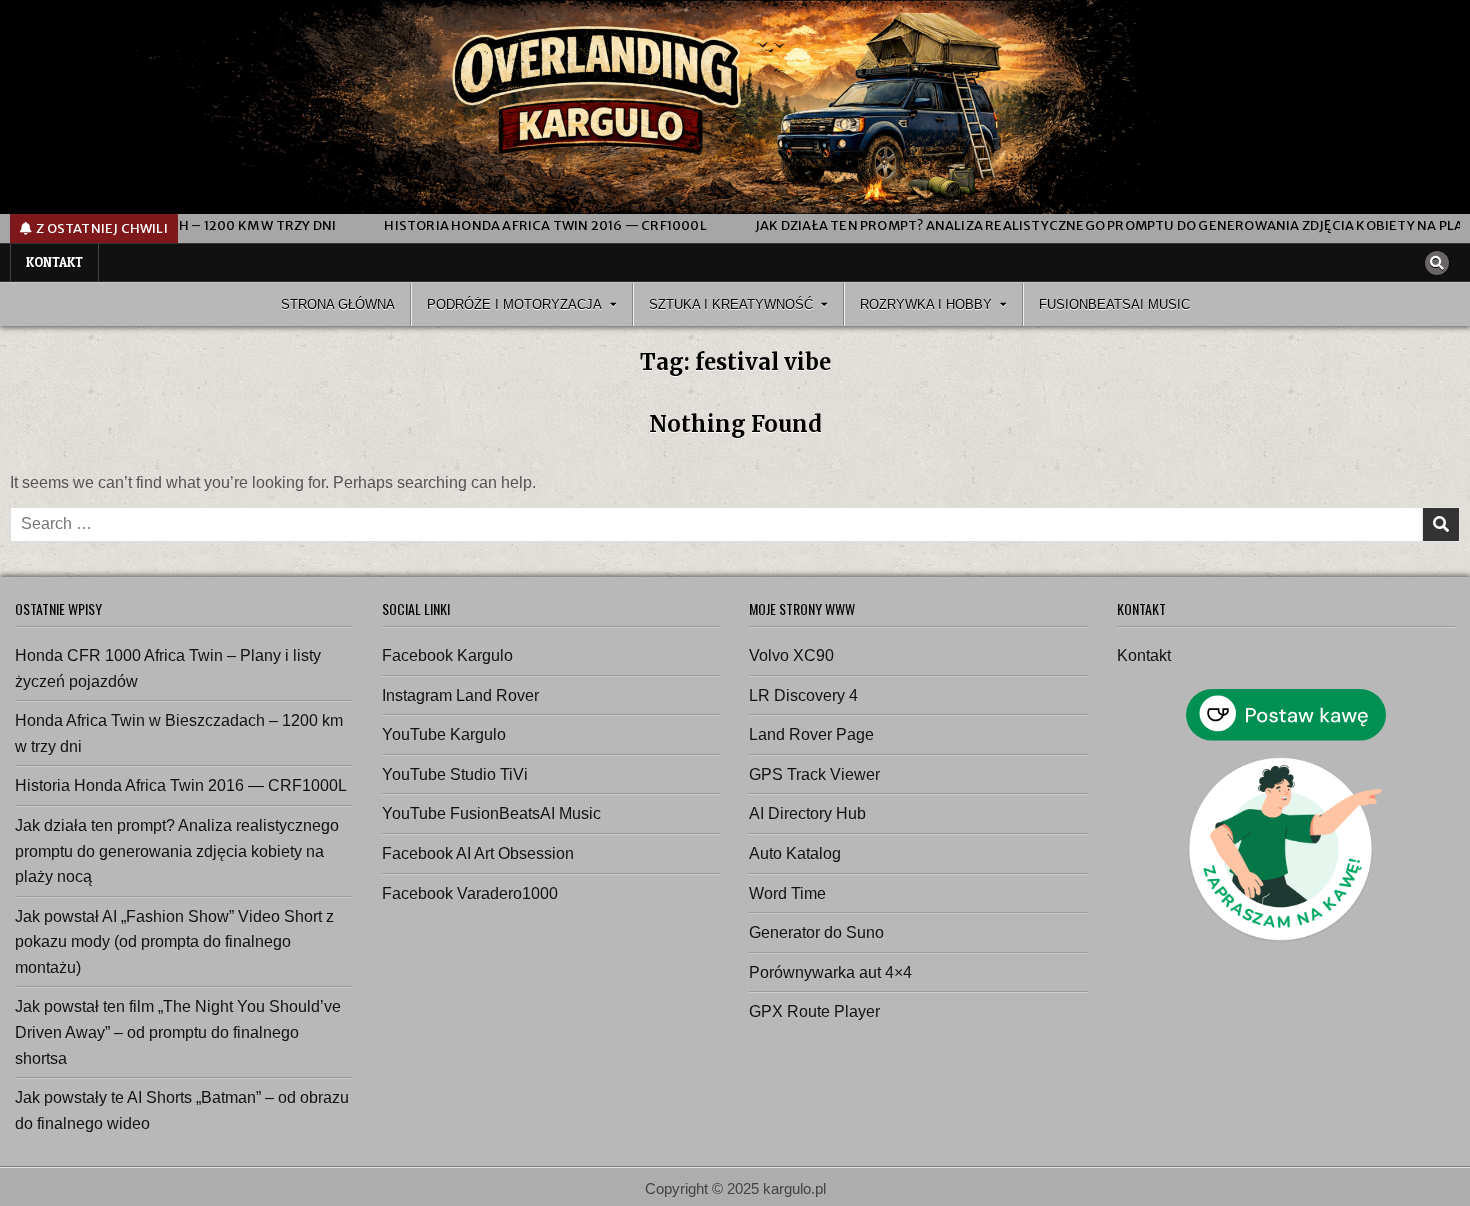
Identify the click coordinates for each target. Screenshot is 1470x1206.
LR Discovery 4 (803, 695)
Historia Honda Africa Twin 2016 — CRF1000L (181, 785)
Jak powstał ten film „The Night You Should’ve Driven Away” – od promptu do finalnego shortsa (178, 1032)
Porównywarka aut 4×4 (830, 972)
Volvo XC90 (791, 655)
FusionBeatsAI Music (1114, 304)
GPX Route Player (814, 1011)
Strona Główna (338, 304)
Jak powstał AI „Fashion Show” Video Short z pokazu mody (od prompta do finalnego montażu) (174, 942)
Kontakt (54, 262)
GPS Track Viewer (814, 774)
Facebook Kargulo (447, 655)
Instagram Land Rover (460, 695)
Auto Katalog (795, 853)
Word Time (787, 893)
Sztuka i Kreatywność (731, 304)
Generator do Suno (816, 932)
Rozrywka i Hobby (926, 304)
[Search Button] (1437, 263)
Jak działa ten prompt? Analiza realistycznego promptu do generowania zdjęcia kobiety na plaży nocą (177, 851)
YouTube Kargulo (444, 734)
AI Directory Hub (807, 813)
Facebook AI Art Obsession (478, 853)
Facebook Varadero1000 (470, 893)
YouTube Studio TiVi (455, 774)
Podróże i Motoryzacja (514, 304)
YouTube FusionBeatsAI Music (491, 813)
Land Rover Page (811, 734)
